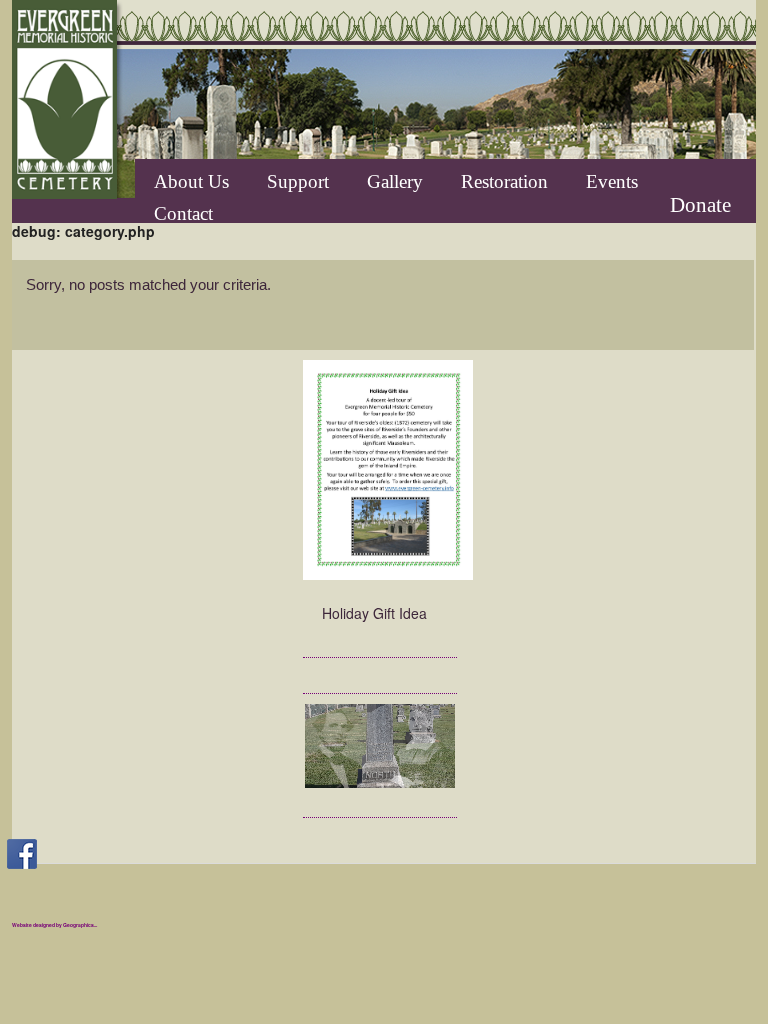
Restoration (504, 181)
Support (298, 181)
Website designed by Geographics (53, 925)
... (95, 925)
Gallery (395, 181)
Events (612, 181)
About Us (191, 181)
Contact (183, 213)
